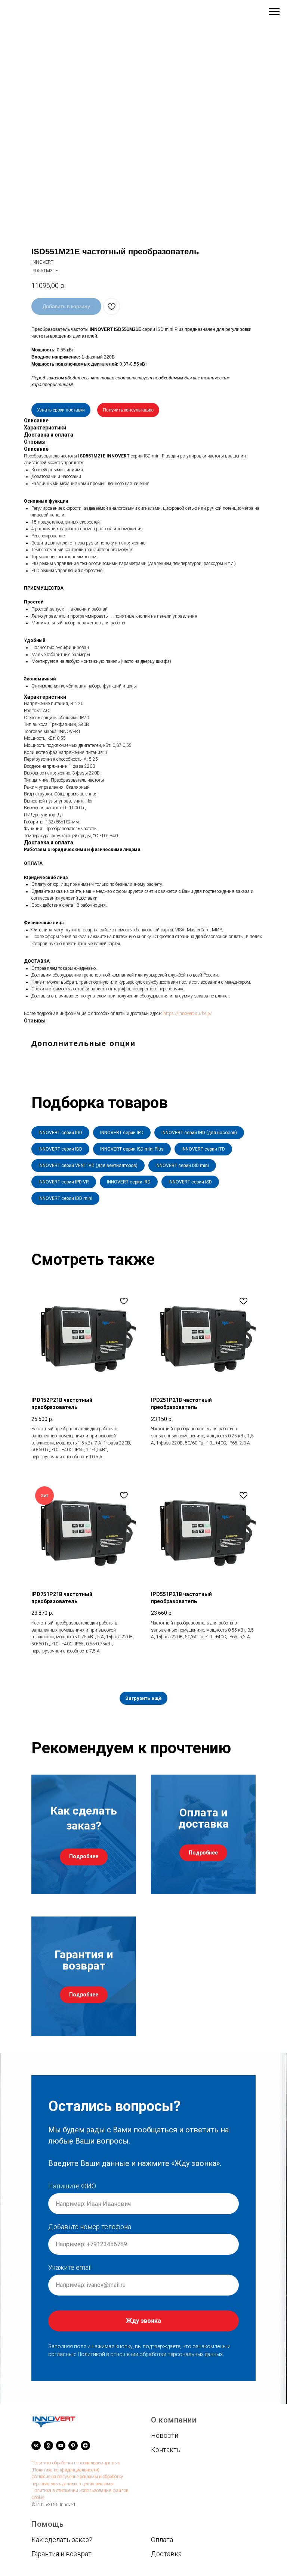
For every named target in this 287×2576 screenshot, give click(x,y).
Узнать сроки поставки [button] (61, 410)
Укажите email (70, 2267)
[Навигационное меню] (274, 12)
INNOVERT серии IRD (129, 1182)
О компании (174, 2420)
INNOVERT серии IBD (60, 1149)
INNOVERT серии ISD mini (182, 1166)
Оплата (162, 2539)
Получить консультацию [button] (128, 410)
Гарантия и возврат (61, 2553)
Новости (165, 2435)
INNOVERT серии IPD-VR (64, 1182)
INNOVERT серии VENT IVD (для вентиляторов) (88, 1166)
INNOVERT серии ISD (190, 1182)
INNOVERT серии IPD (122, 1133)
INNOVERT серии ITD (203, 1149)
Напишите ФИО (72, 2186)
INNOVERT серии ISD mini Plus (132, 1149)
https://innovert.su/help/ (188, 1014)
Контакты (166, 2449)
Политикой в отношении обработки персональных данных (150, 2354)
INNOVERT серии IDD (60, 1133)
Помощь (48, 2524)
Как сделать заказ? (62, 2539)
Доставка (166, 2553)
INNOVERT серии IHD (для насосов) (199, 1133)
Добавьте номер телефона (90, 2227)
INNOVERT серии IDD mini (65, 1198)
